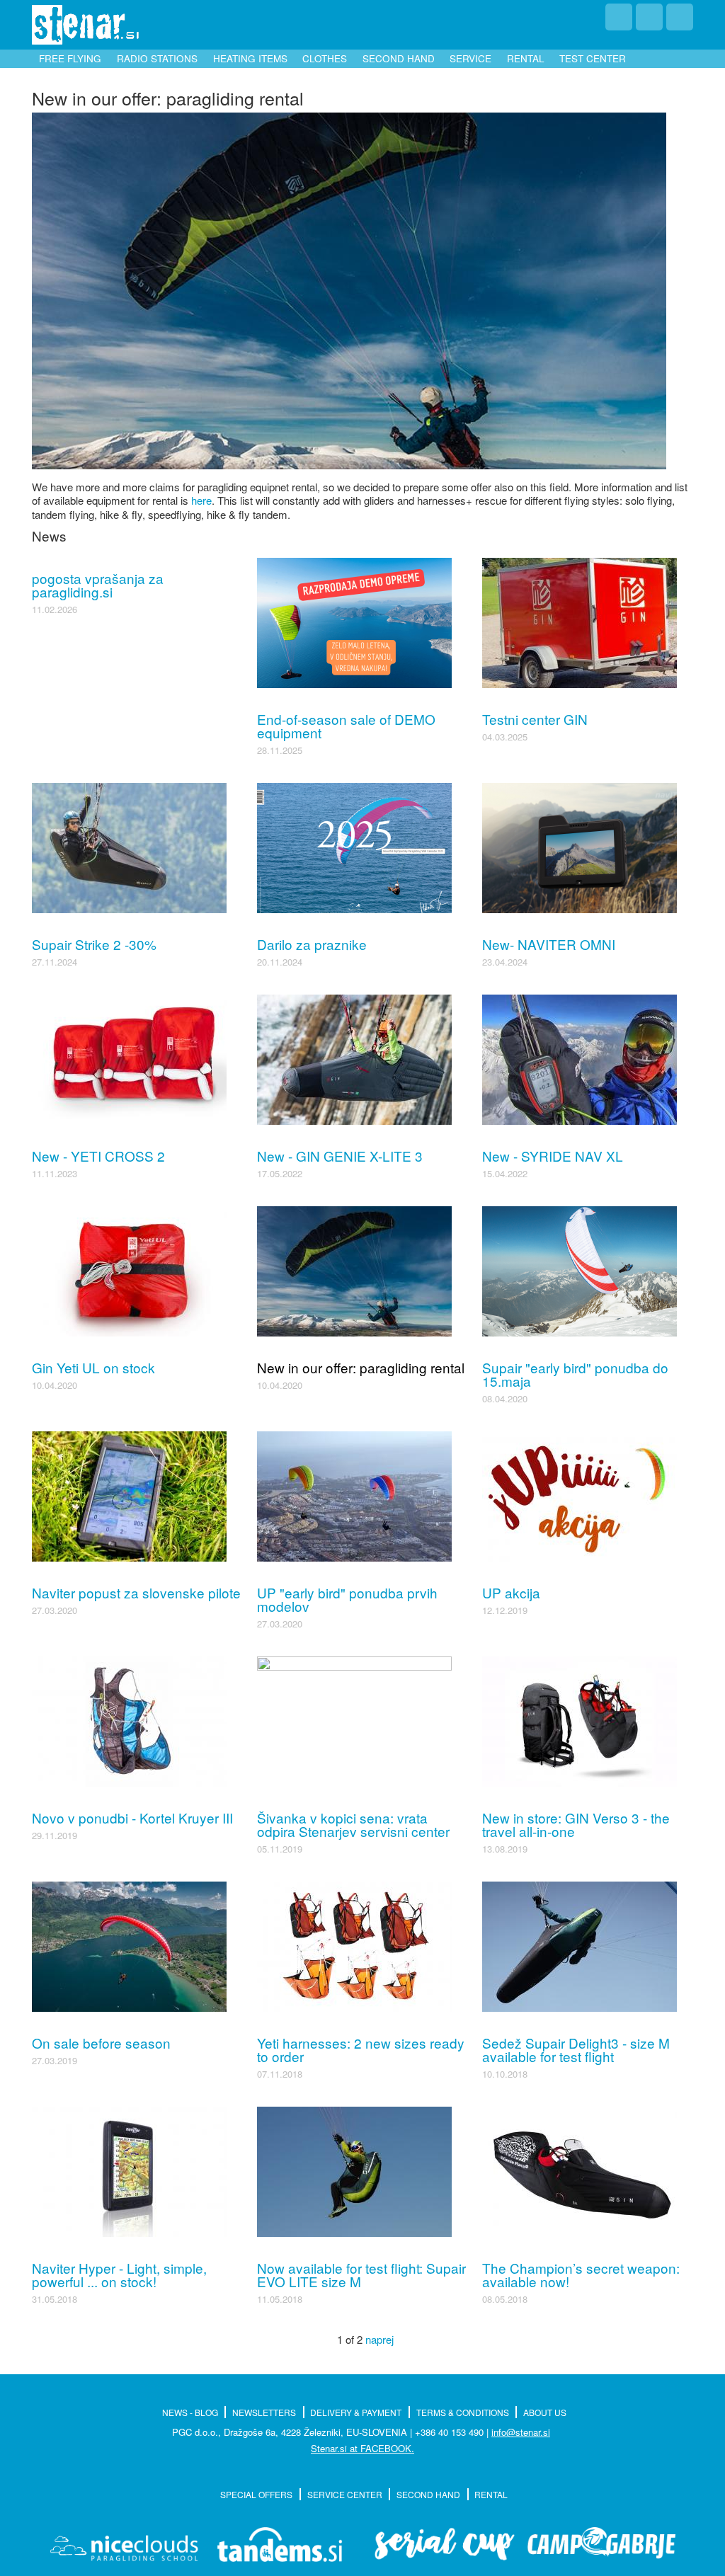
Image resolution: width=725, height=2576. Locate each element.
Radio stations (157, 58)
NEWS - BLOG (190, 2412)
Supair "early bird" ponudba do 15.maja (575, 1374)
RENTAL (491, 2494)
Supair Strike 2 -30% (94, 944)
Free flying (70, 58)
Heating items (250, 58)
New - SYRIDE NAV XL (553, 1156)
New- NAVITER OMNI (549, 944)
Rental (526, 58)
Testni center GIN (535, 719)
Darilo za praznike (312, 944)
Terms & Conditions (463, 2412)
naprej (379, 2339)
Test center (593, 58)
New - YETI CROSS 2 (98, 1156)
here (201, 500)
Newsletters (264, 2412)
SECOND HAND (428, 2494)
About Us (545, 2412)
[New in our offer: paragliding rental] (349, 288)
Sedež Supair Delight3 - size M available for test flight (576, 2049)
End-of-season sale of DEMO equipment (346, 726)
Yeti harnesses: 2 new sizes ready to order (361, 2049)
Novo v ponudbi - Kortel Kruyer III (132, 1817)
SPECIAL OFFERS (256, 2494)
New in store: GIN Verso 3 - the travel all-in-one (576, 1824)
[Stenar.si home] (85, 25)
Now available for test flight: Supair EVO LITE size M (361, 2274)
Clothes (325, 58)
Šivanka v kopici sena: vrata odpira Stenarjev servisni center (353, 1824)
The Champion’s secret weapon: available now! (581, 2274)
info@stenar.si (521, 2432)
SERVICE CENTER (345, 2494)
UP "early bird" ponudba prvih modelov (347, 1599)
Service (470, 58)
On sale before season (101, 2043)
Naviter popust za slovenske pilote (136, 1592)
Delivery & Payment (356, 2412)
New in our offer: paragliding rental (361, 1367)
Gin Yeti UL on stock (93, 1367)
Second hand (399, 58)
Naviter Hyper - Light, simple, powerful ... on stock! (119, 2274)
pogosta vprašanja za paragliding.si (98, 585)
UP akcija (511, 1592)
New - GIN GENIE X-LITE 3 (340, 1156)
